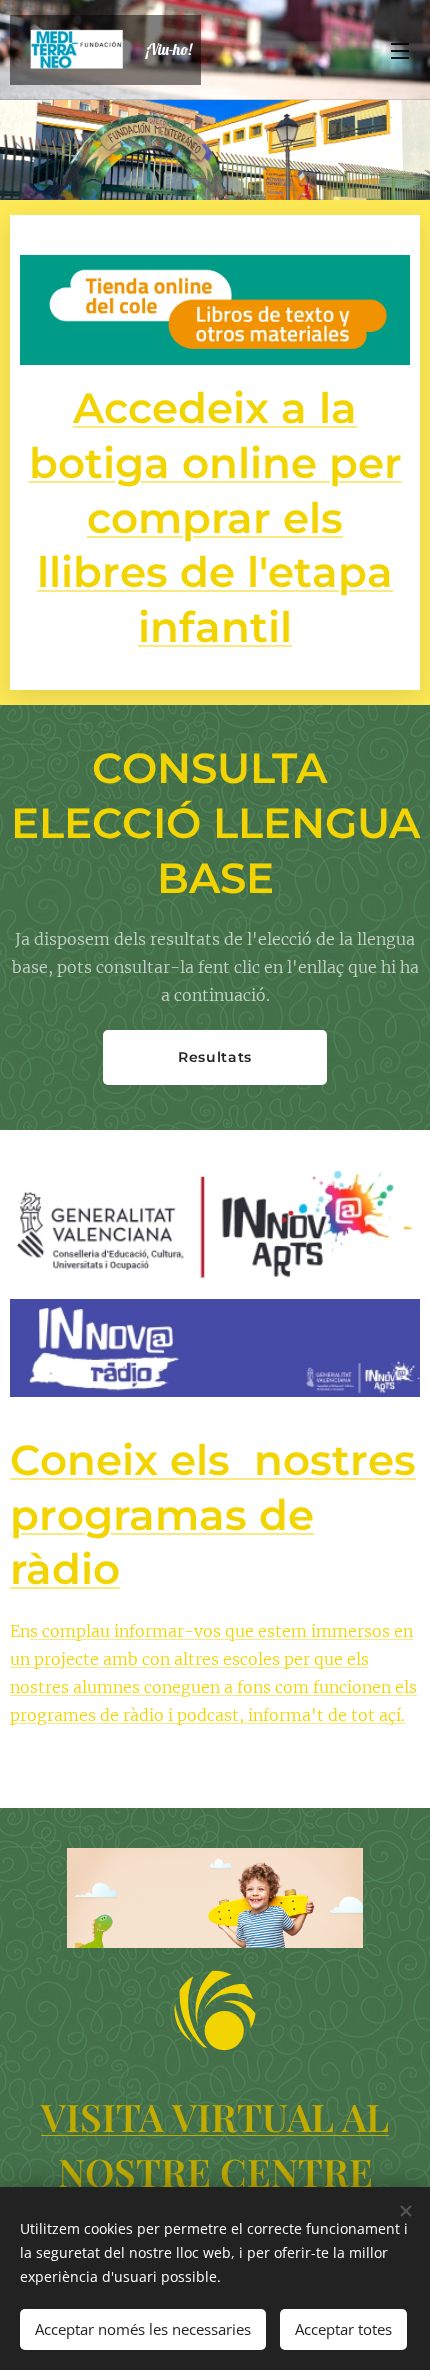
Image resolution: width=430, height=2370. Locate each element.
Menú (400, 50)
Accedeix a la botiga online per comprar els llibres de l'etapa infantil (215, 517)
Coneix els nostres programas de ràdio (213, 1514)
